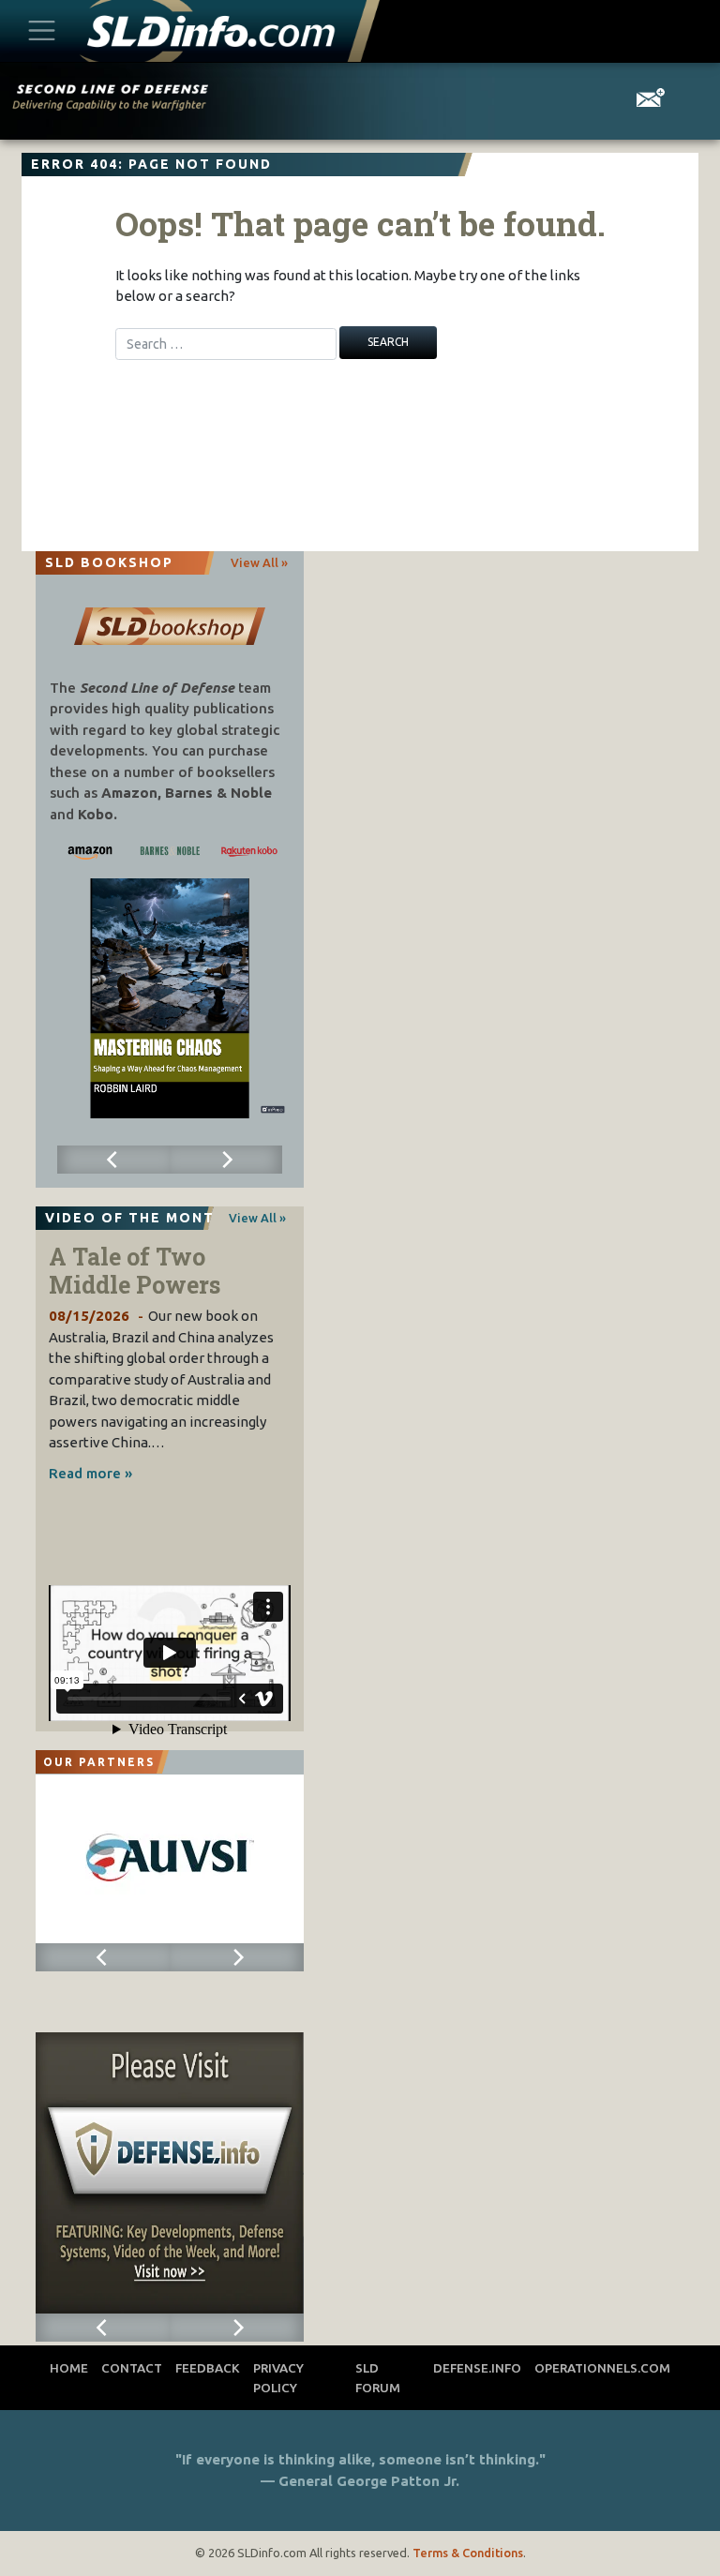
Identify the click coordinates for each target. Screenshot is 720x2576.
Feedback (208, 2368)
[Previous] (113, 1160)
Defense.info (477, 2368)
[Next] (226, 1160)
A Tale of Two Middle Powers (135, 1271)
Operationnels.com (602, 2368)
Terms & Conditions (468, 2553)
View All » (259, 562)
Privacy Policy (278, 2377)
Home (69, 2368)
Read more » (90, 1473)
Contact (132, 2368)
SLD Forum (378, 2377)
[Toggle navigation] (41, 31)
